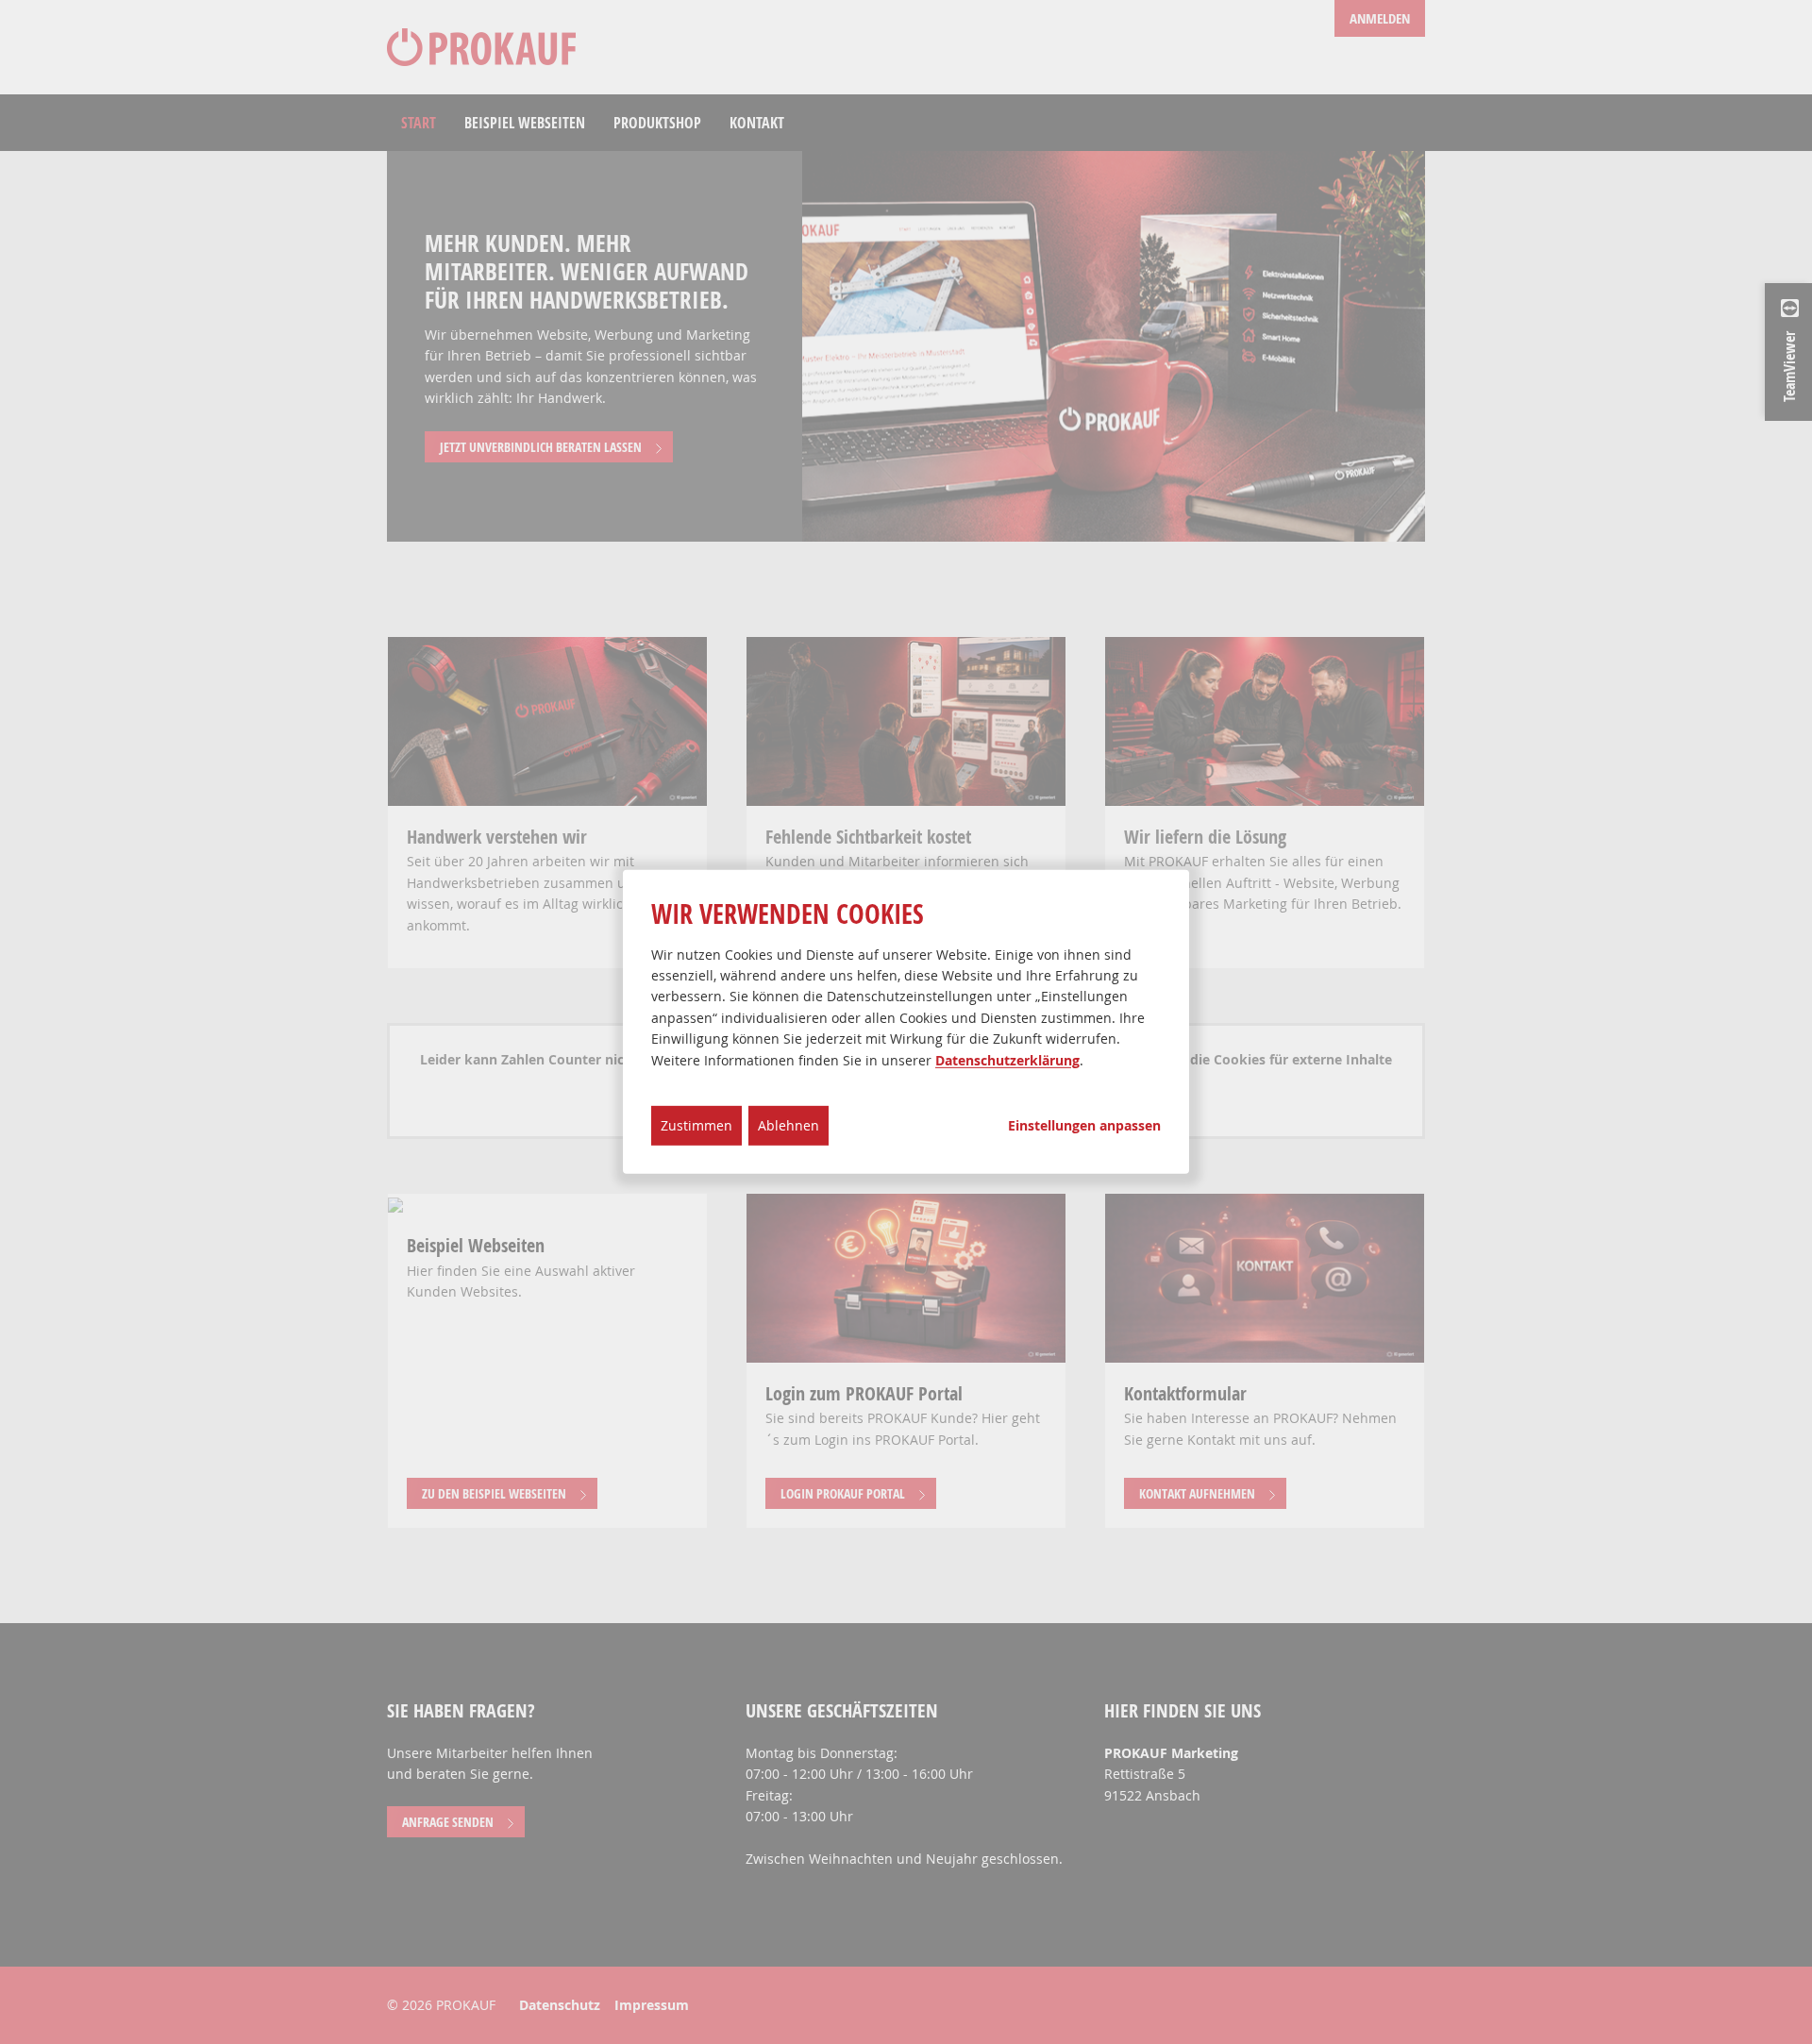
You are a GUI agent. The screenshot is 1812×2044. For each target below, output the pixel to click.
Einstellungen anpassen (1084, 1126)
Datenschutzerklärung (1007, 1059)
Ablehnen (789, 1125)
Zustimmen (696, 1125)
